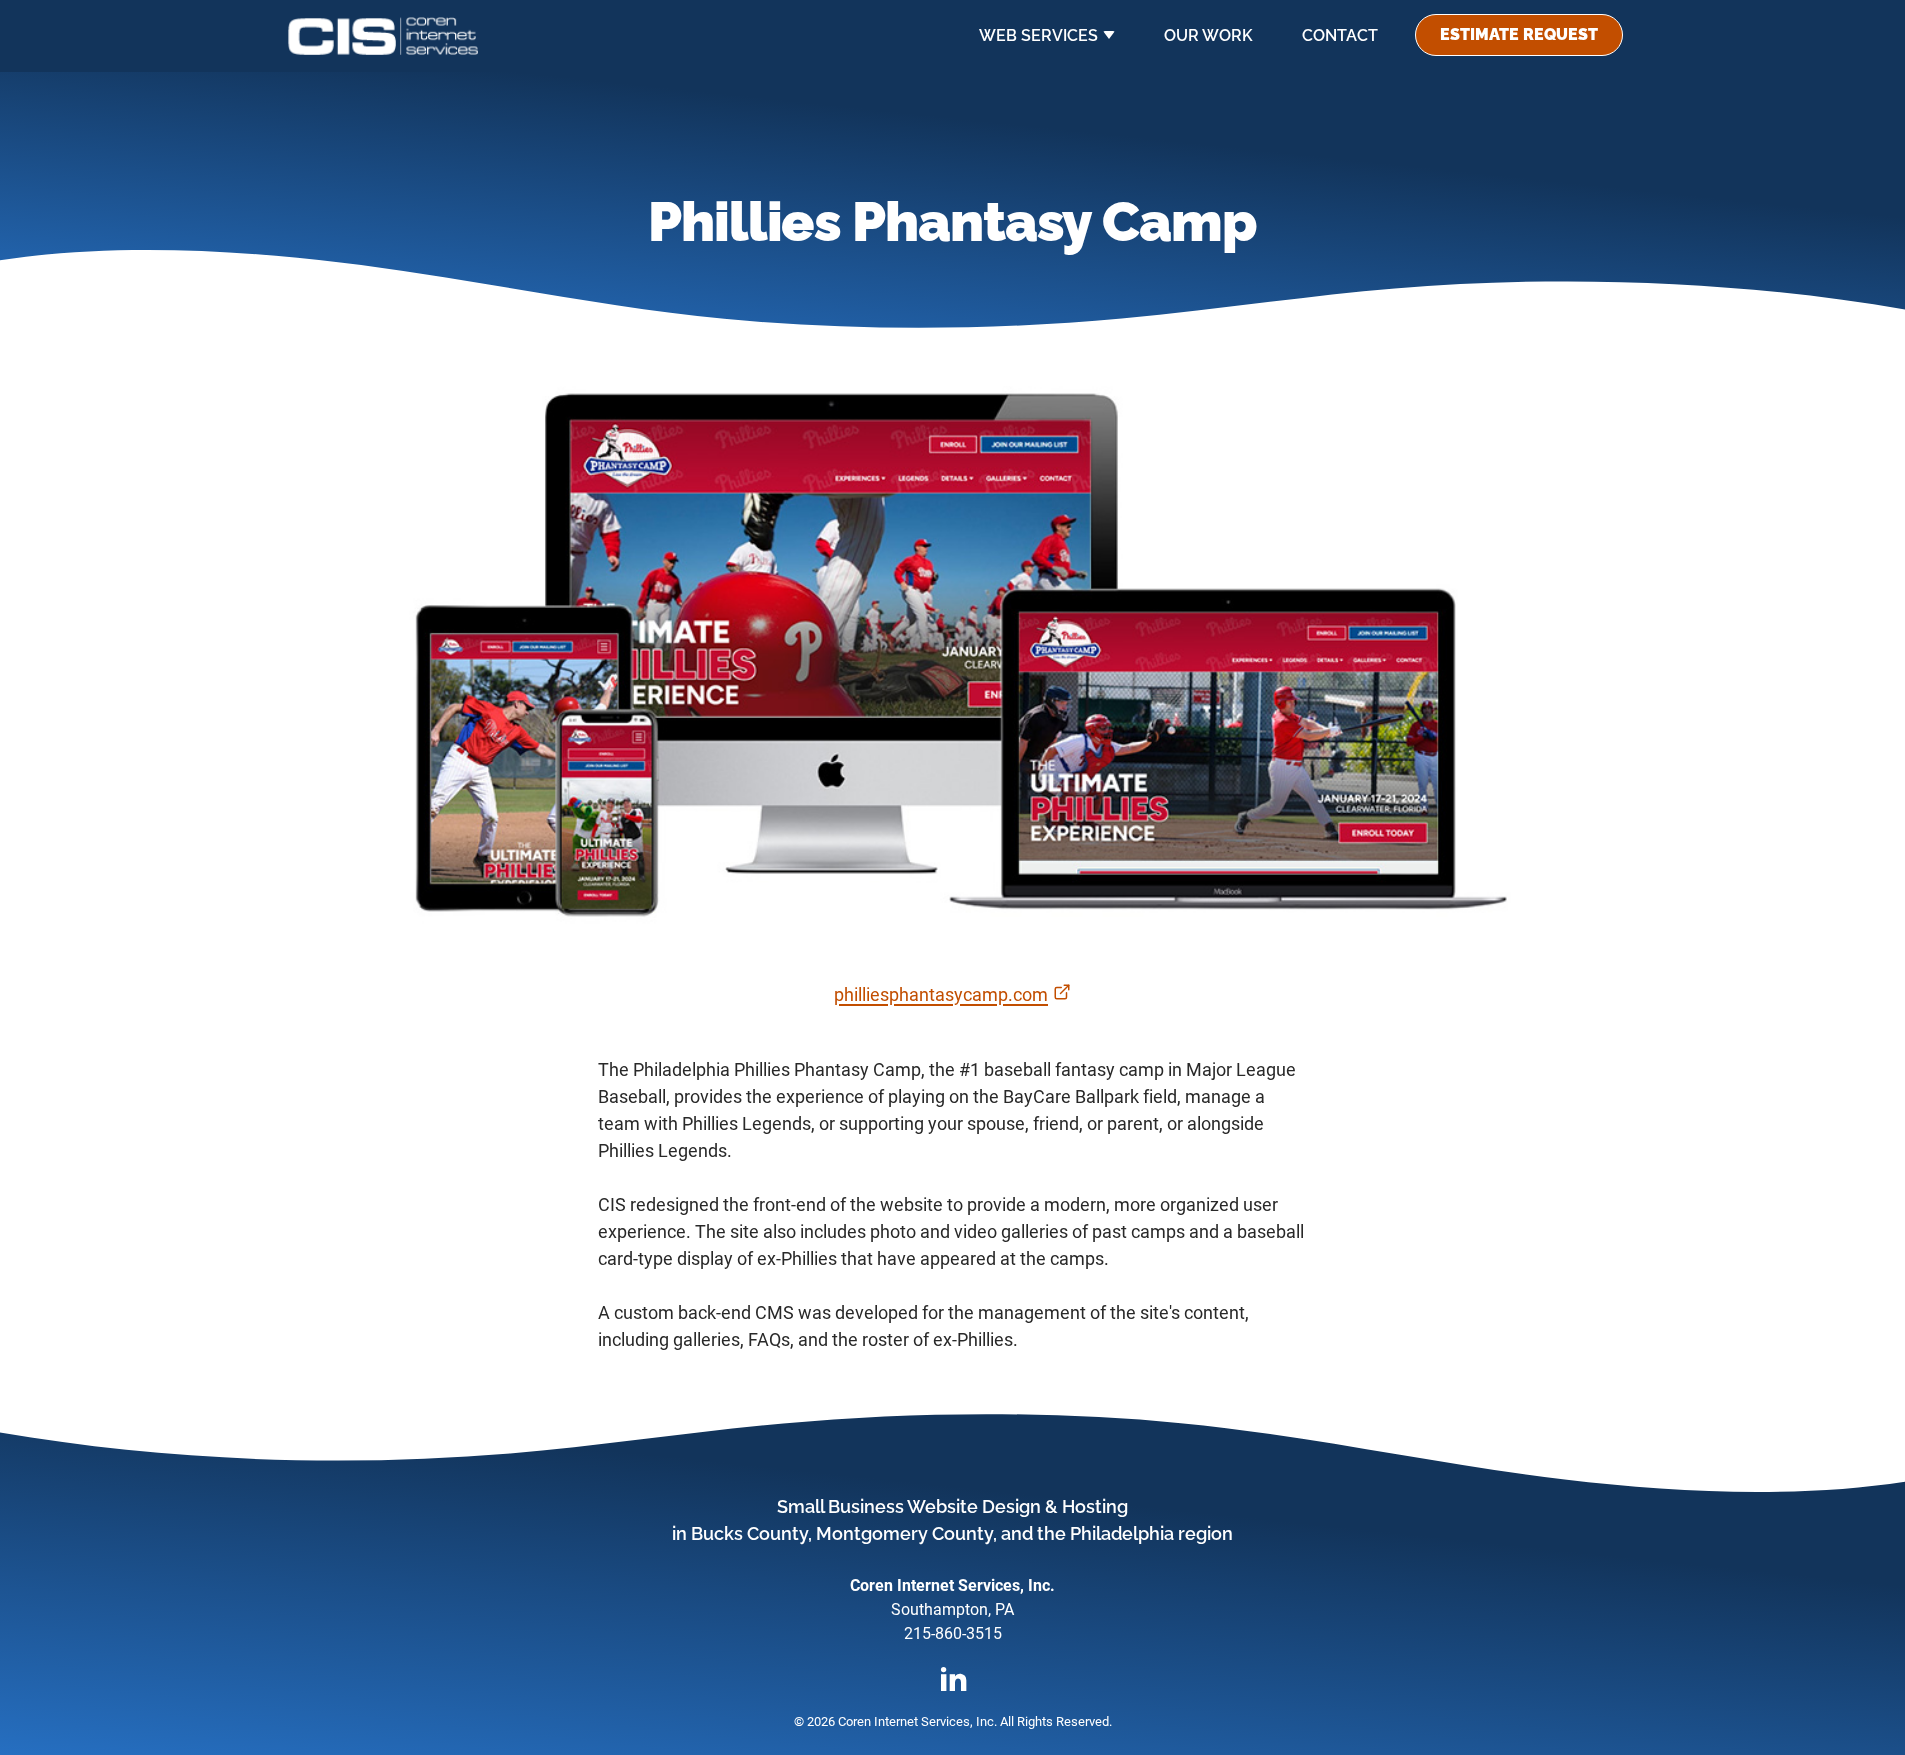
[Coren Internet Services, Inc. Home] (383, 36)
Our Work (1208, 35)
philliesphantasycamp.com (952, 994)
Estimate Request (1519, 34)
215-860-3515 (953, 1633)
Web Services (1038, 35)
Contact (1340, 35)
